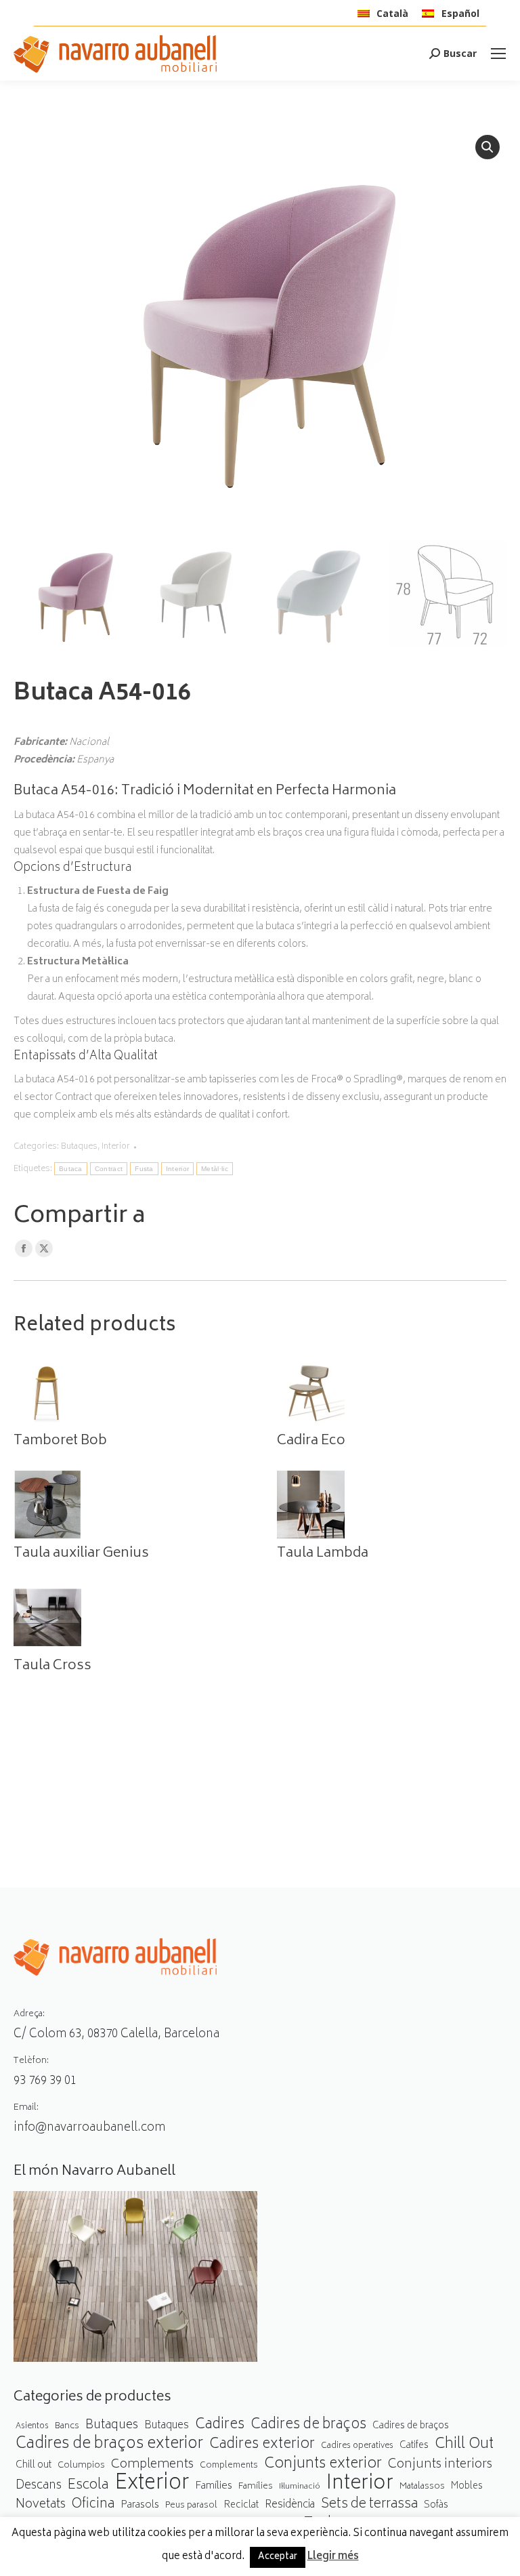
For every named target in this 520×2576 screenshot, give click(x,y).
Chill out (34, 2465)
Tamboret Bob (60, 1442)
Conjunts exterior (323, 2465)
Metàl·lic (215, 1169)
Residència (290, 2505)
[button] (487, 147)
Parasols (140, 2506)
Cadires (220, 2425)
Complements (152, 2465)
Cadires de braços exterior (109, 2445)
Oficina (93, 2505)
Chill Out (464, 2445)
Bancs (67, 2426)
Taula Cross (52, 1667)
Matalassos (422, 2487)
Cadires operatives (357, 2446)
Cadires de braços (308, 2425)
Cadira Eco (311, 1442)
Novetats (41, 2505)
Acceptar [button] (278, 2557)
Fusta (144, 1169)
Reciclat (241, 2506)
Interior (116, 1147)
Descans (39, 2486)
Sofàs (436, 2505)
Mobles (467, 2487)
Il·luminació (300, 2487)
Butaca (71, 1169)
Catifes (414, 2446)
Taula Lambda (323, 1554)
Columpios (81, 2466)
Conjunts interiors (440, 2465)
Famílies (214, 2486)
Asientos (32, 2427)
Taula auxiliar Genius (81, 1554)
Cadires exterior (262, 2445)
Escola (88, 2486)
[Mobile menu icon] (498, 54)
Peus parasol (191, 2506)
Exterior (152, 2484)
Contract (109, 1169)
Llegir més (333, 2557)
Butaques (79, 1147)
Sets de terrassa (369, 2505)
